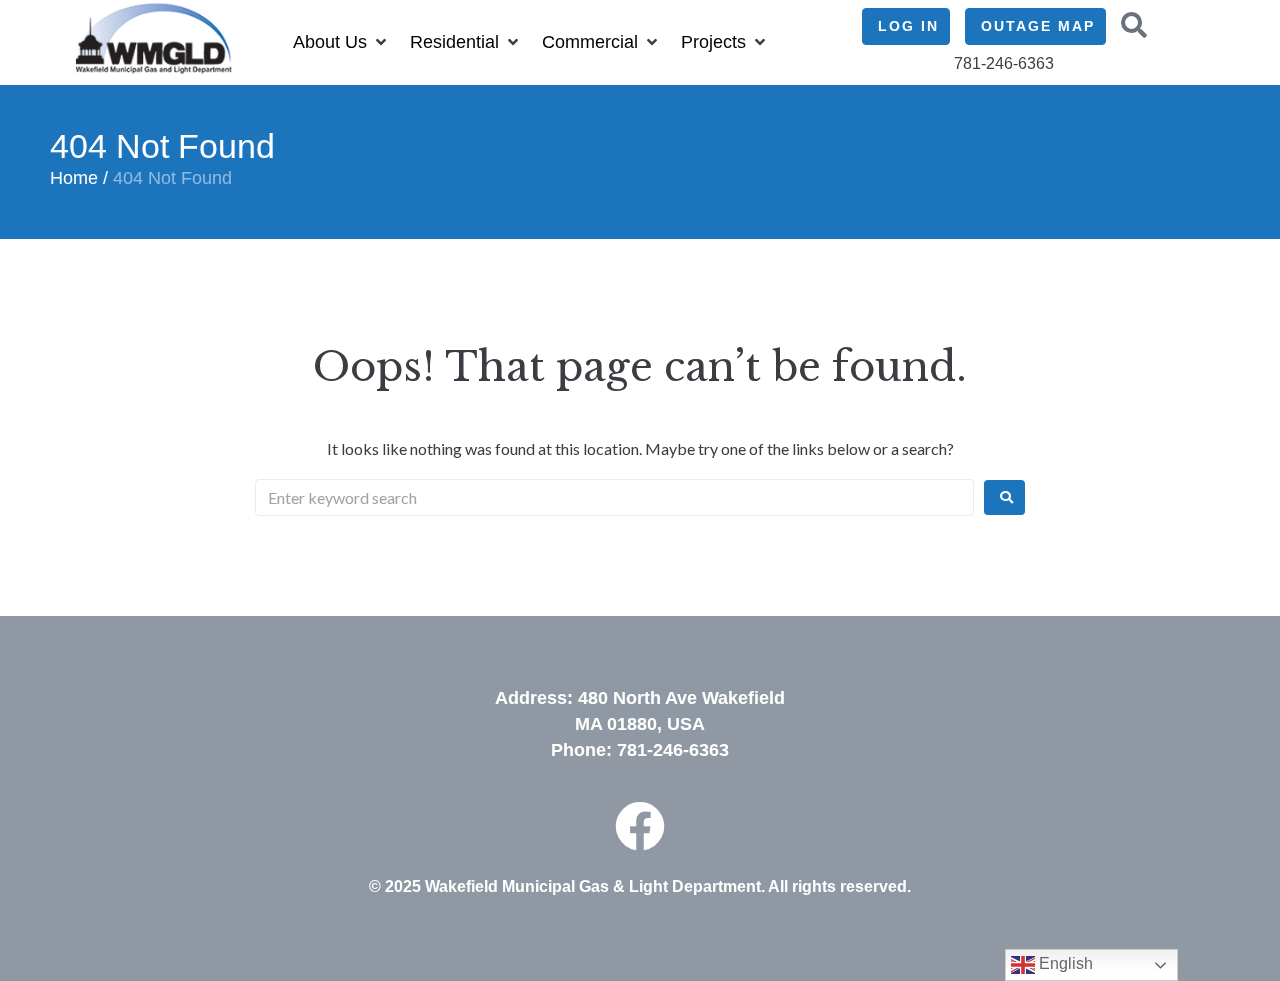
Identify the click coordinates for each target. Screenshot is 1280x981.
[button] (341, 43)
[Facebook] (640, 826)
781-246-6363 (673, 750)
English (1064, 963)
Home (74, 178)
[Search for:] (614, 497)
